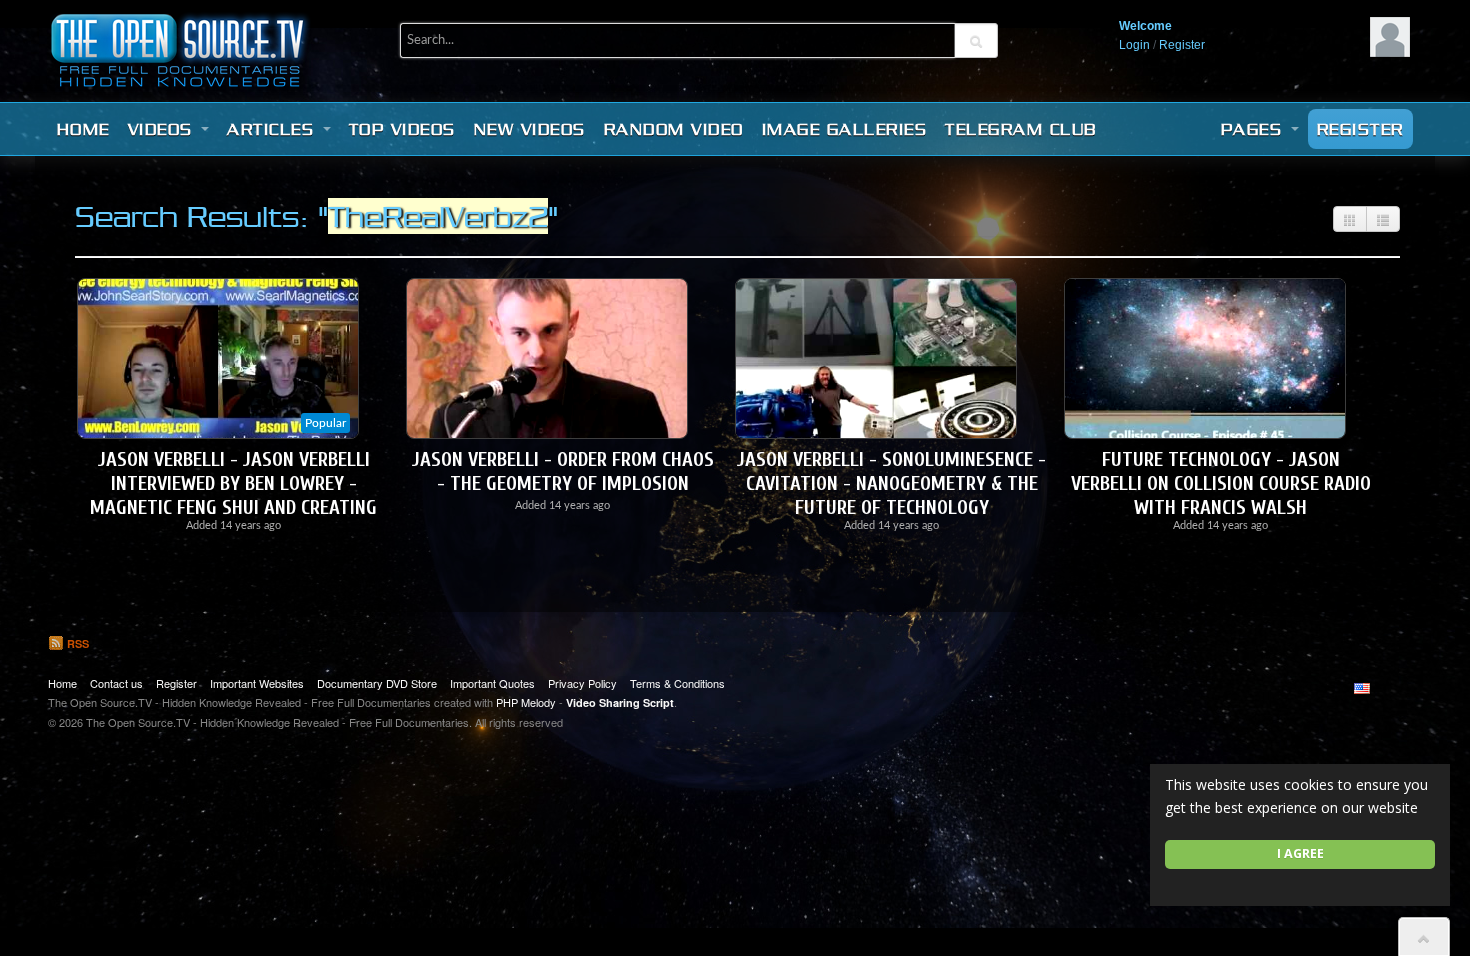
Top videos (402, 129)
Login (1134, 45)
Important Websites (257, 683)
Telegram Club (1021, 129)
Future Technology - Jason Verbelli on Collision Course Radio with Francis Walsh (1221, 483)
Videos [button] (164, 129)
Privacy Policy (582, 683)
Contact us (116, 683)
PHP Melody (526, 702)
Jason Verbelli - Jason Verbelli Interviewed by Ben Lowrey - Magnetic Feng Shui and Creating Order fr (233, 495)
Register (1182, 45)
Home (83, 129)
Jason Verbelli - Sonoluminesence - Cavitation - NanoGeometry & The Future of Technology (891, 483)
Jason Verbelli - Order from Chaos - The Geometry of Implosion (563, 471)
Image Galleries (845, 129)
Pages (1255, 129)
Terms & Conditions (677, 683)
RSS (76, 643)
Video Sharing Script (620, 702)
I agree (1300, 853)
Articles (274, 129)
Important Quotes (492, 683)
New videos (530, 129)
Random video (674, 129)
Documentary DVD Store (377, 683)
